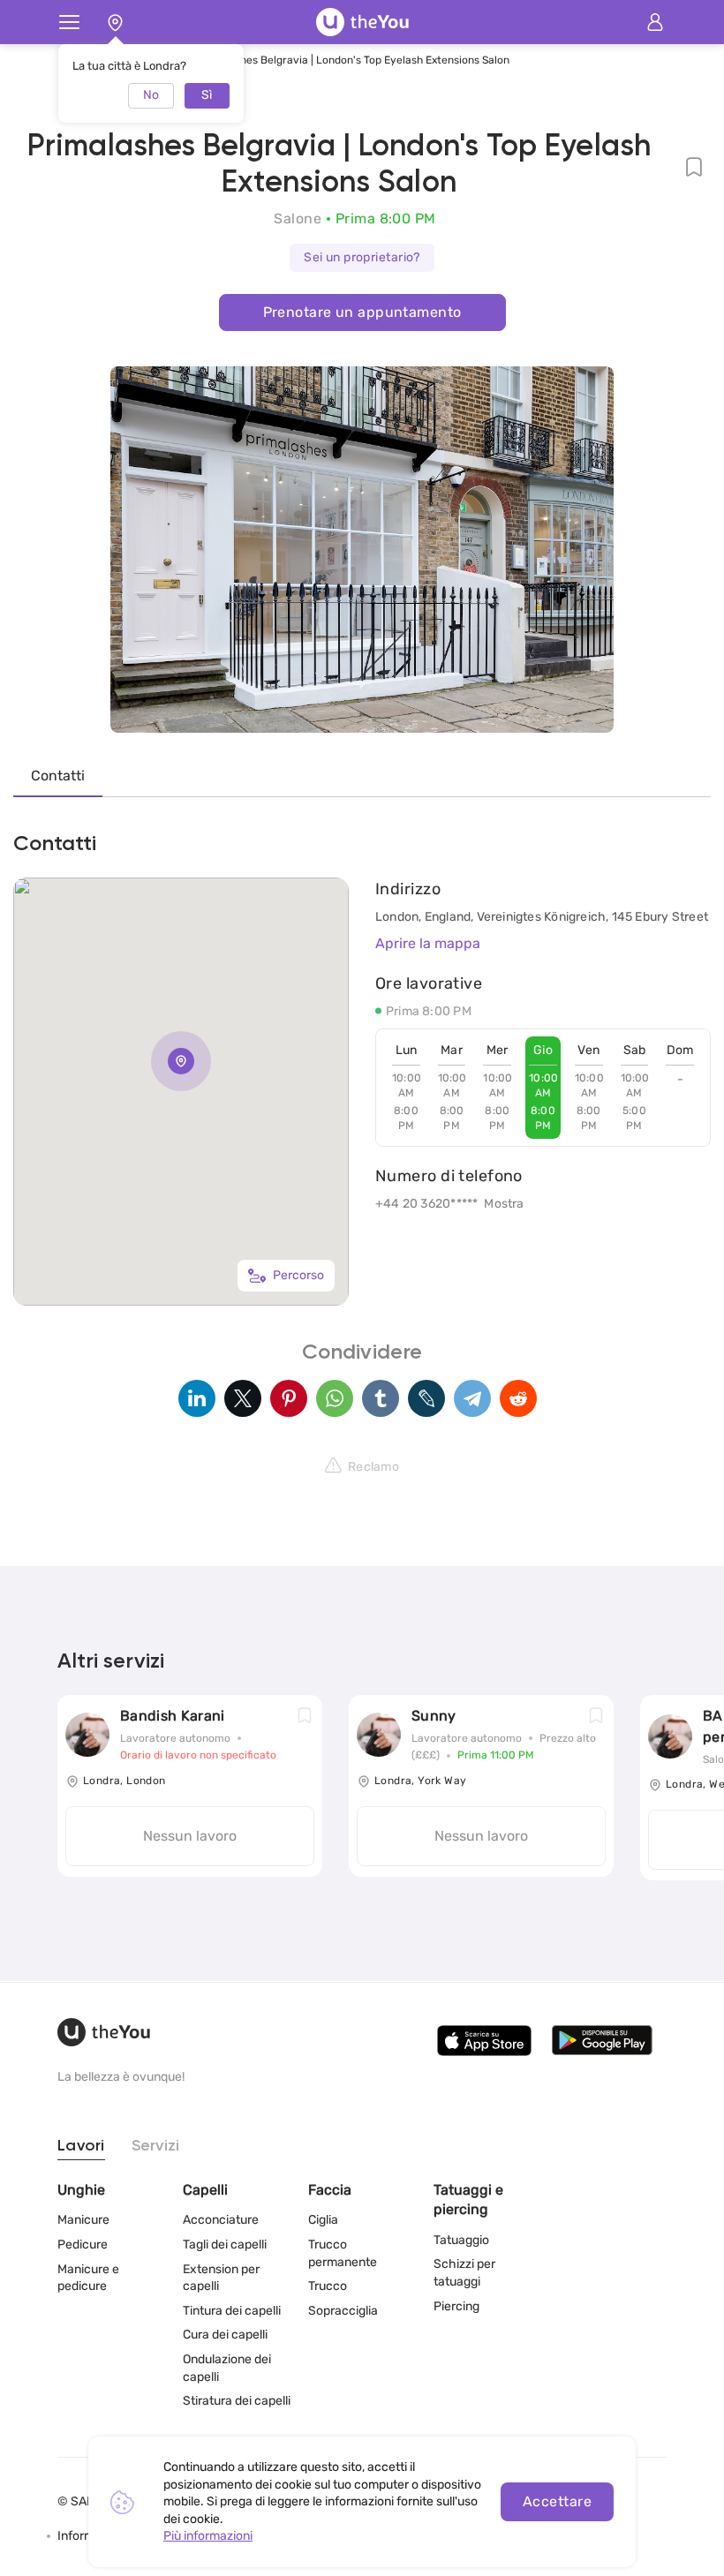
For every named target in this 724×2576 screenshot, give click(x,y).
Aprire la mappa (428, 943)
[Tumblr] (381, 1398)
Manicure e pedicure (88, 2278)
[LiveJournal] (426, 1398)
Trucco (328, 2286)
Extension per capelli (221, 2278)
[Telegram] (472, 1398)
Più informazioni (208, 2536)
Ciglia (323, 2220)
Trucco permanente (343, 2253)
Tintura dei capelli (232, 2311)
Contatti (58, 776)
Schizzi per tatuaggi (464, 2273)
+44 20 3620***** (426, 1204)
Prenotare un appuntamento (362, 312)
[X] (243, 1398)
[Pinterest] (289, 1398)
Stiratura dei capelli (237, 2401)
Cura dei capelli (225, 2335)
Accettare (557, 2501)
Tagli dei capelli (225, 2245)
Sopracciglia (343, 2311)
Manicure (83, 2220)
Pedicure (83, 2245)
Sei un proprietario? (362, 257)
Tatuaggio (461, 2240)
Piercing (456, 2306)
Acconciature (221, 2220)
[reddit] (518, 1398)
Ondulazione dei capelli (227, 2368)
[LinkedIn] (197, 1398)
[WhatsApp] (335, 1398)
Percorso (298, 1275)
